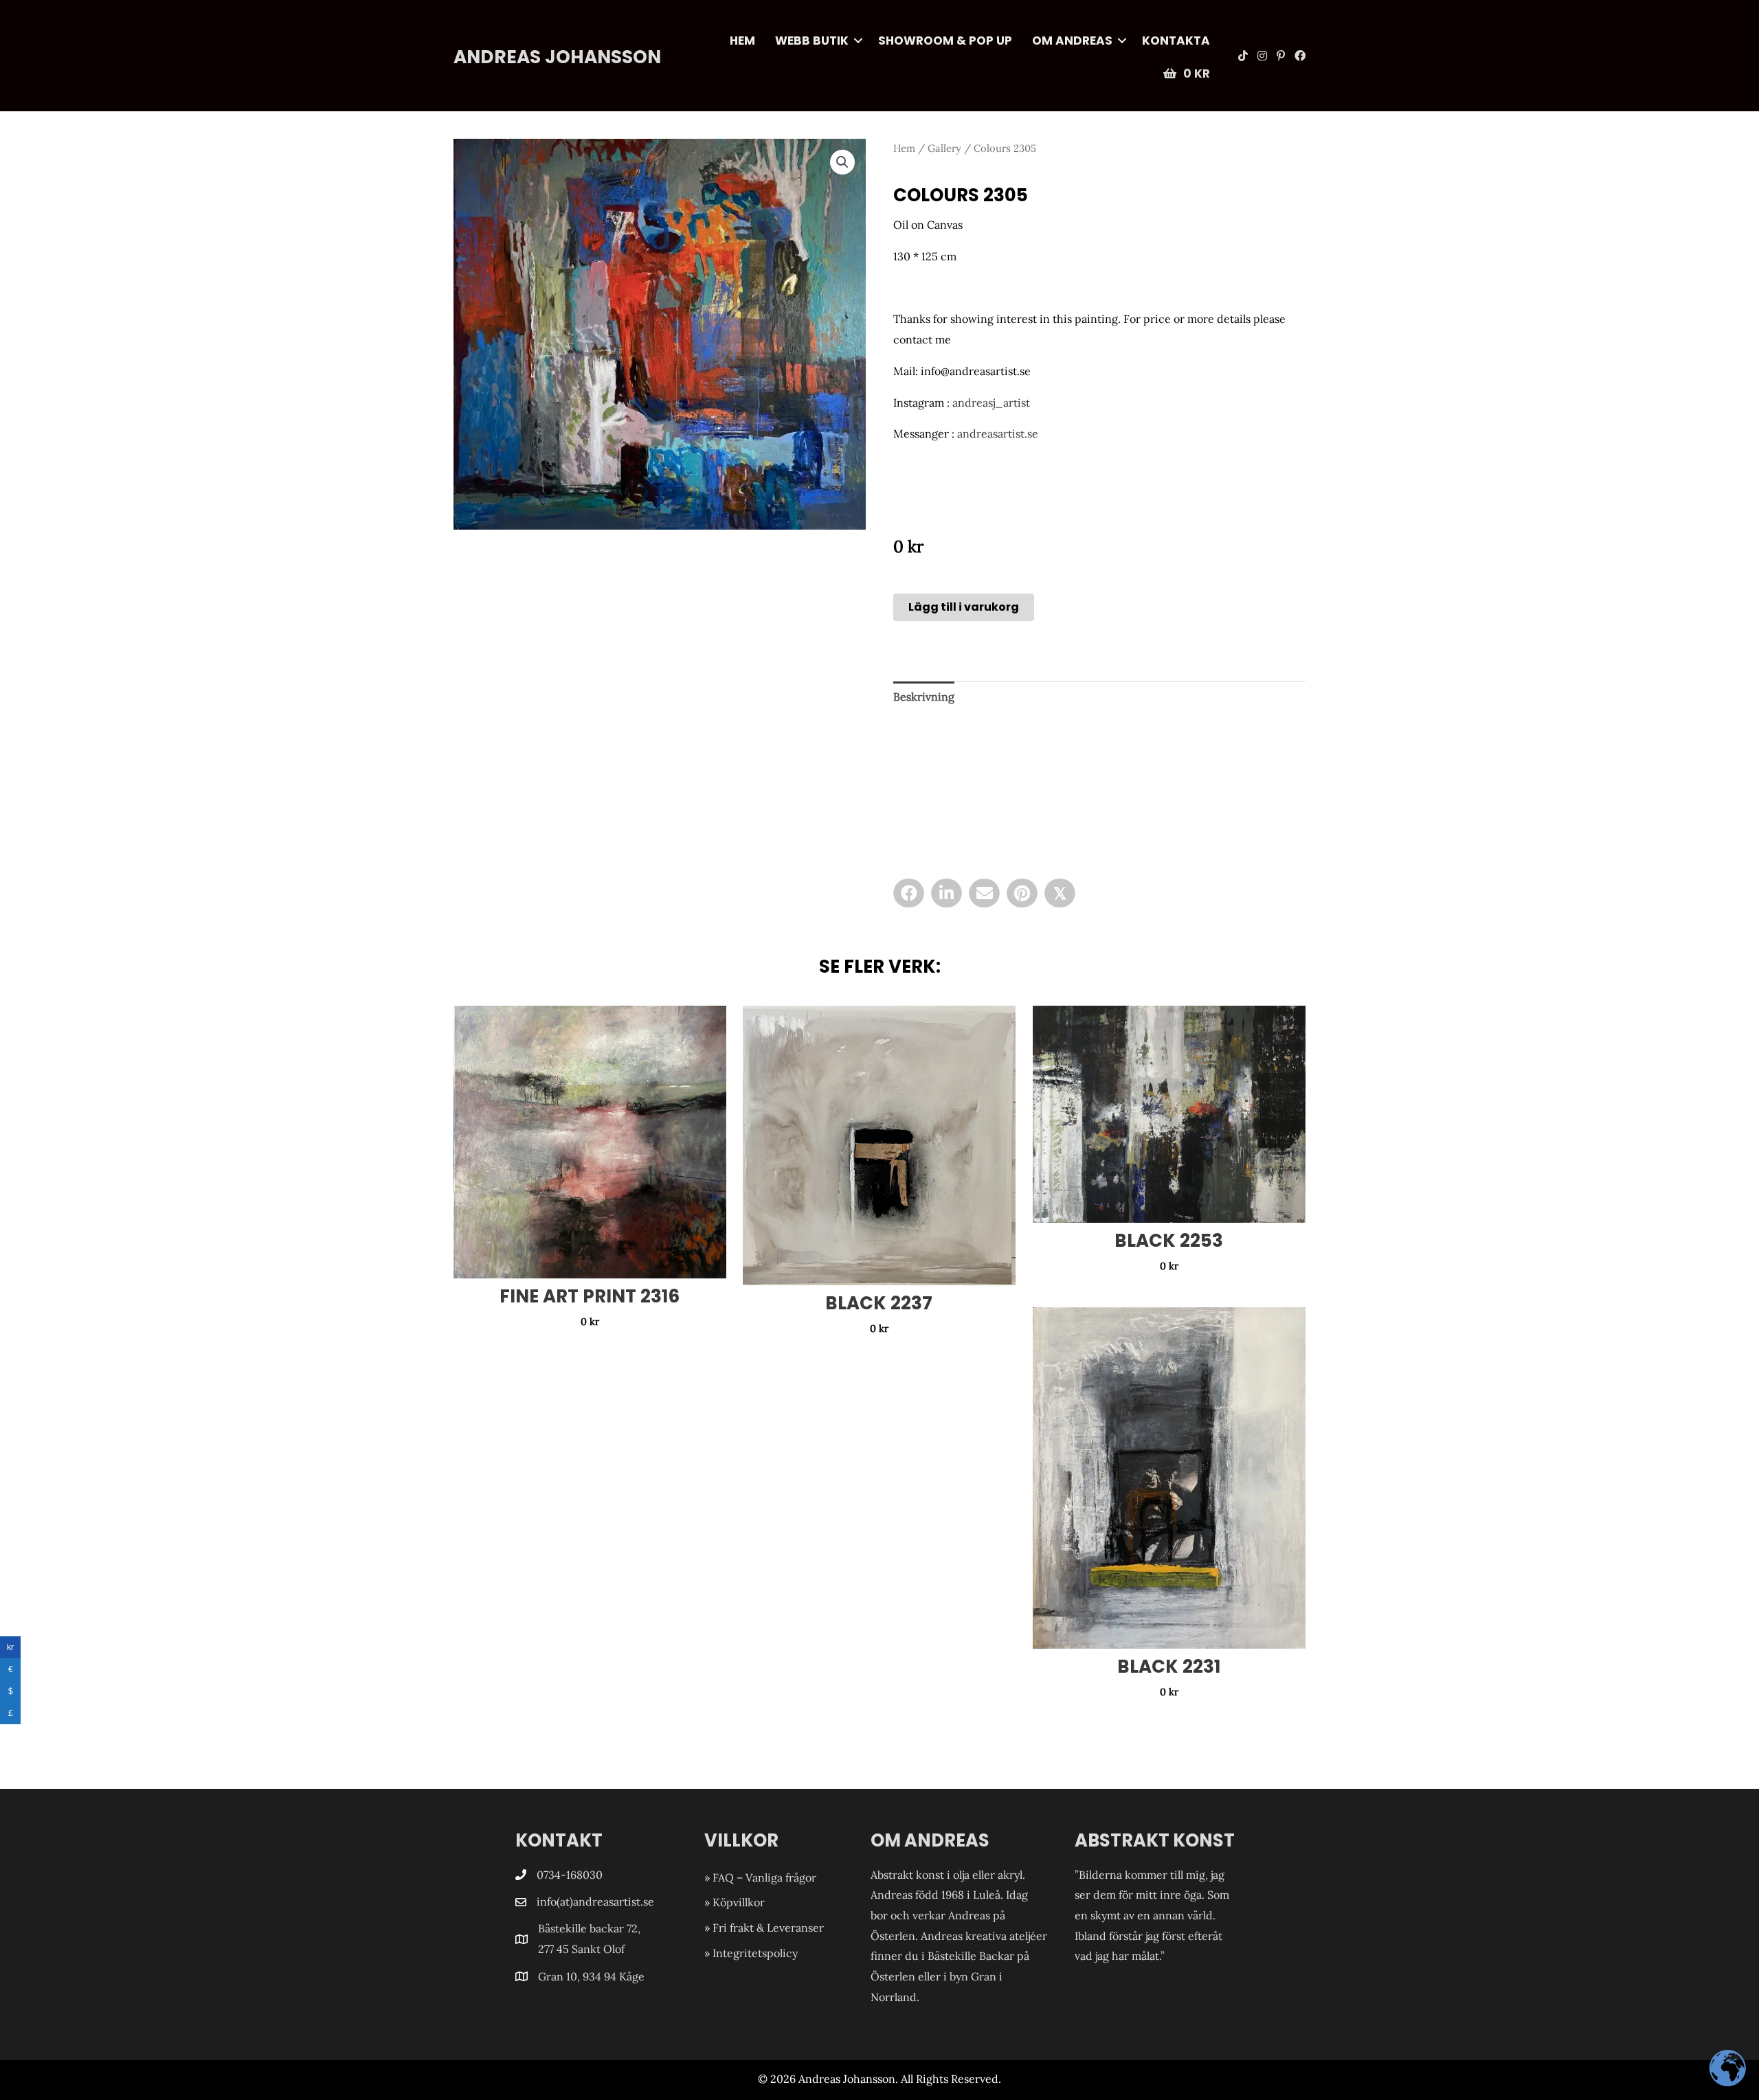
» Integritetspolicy (751, 1953)
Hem (742, 41)
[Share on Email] (984, 893)
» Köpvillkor (735, 1902)
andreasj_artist (991, 403)
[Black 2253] (1169, 1114)
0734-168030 (570, 1875)
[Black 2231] (1169, 1478)
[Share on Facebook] (909, 893)
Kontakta (1176, 41)
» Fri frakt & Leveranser (764, 1928)
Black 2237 (879, 1303)
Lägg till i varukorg (964, 607)
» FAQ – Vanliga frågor (760, 1877)
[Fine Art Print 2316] (590, 1142)
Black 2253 (1169, 1241)
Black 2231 (1169, 1667)
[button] (858, 41)
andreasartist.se (998, 433)
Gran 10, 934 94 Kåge (593, 1976)
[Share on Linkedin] (946, 893)
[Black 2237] (879, 1145)
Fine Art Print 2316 (590, 1296)
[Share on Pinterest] (1022, 893)
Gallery (944, 148)
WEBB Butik (812, 41)
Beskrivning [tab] (924, 697)
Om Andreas (1072, 41)
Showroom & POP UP (945, 41)
